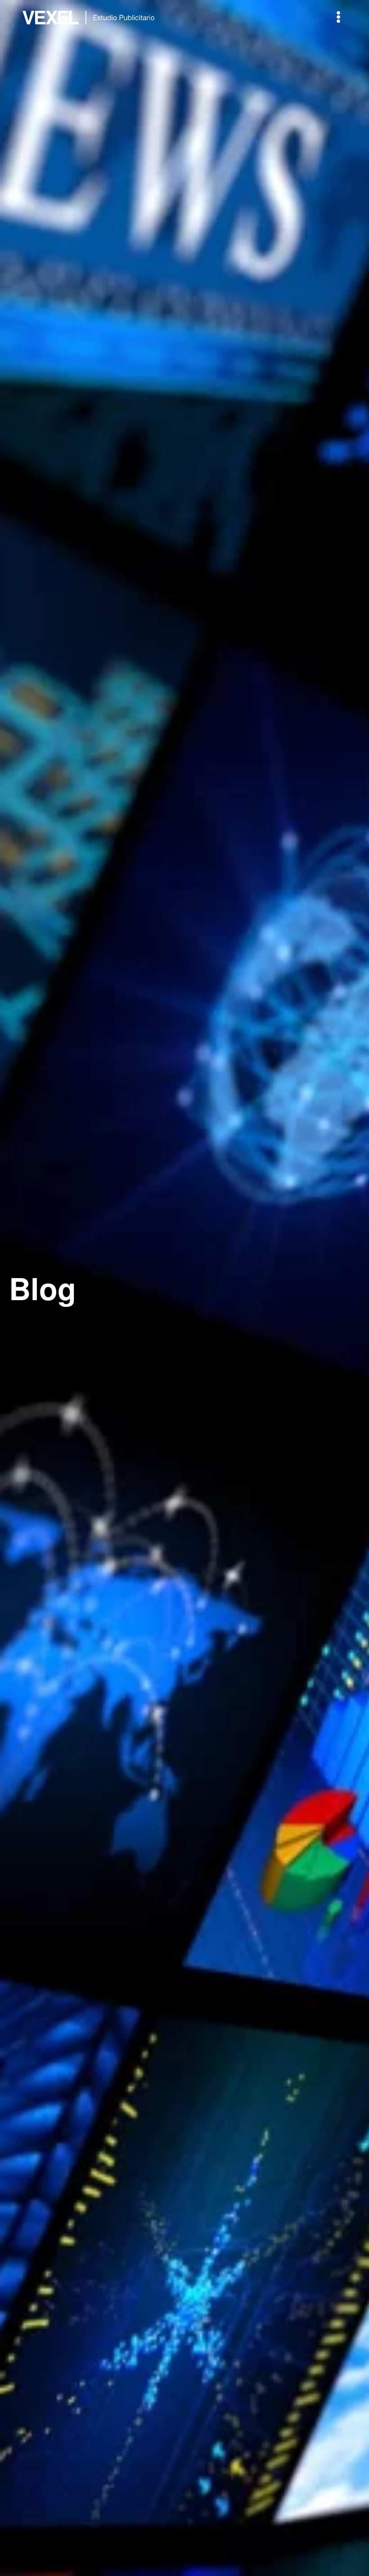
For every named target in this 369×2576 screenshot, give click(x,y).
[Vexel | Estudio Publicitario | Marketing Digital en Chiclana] (90, 17)
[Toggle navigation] (338, 17)
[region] (184, 1288)
